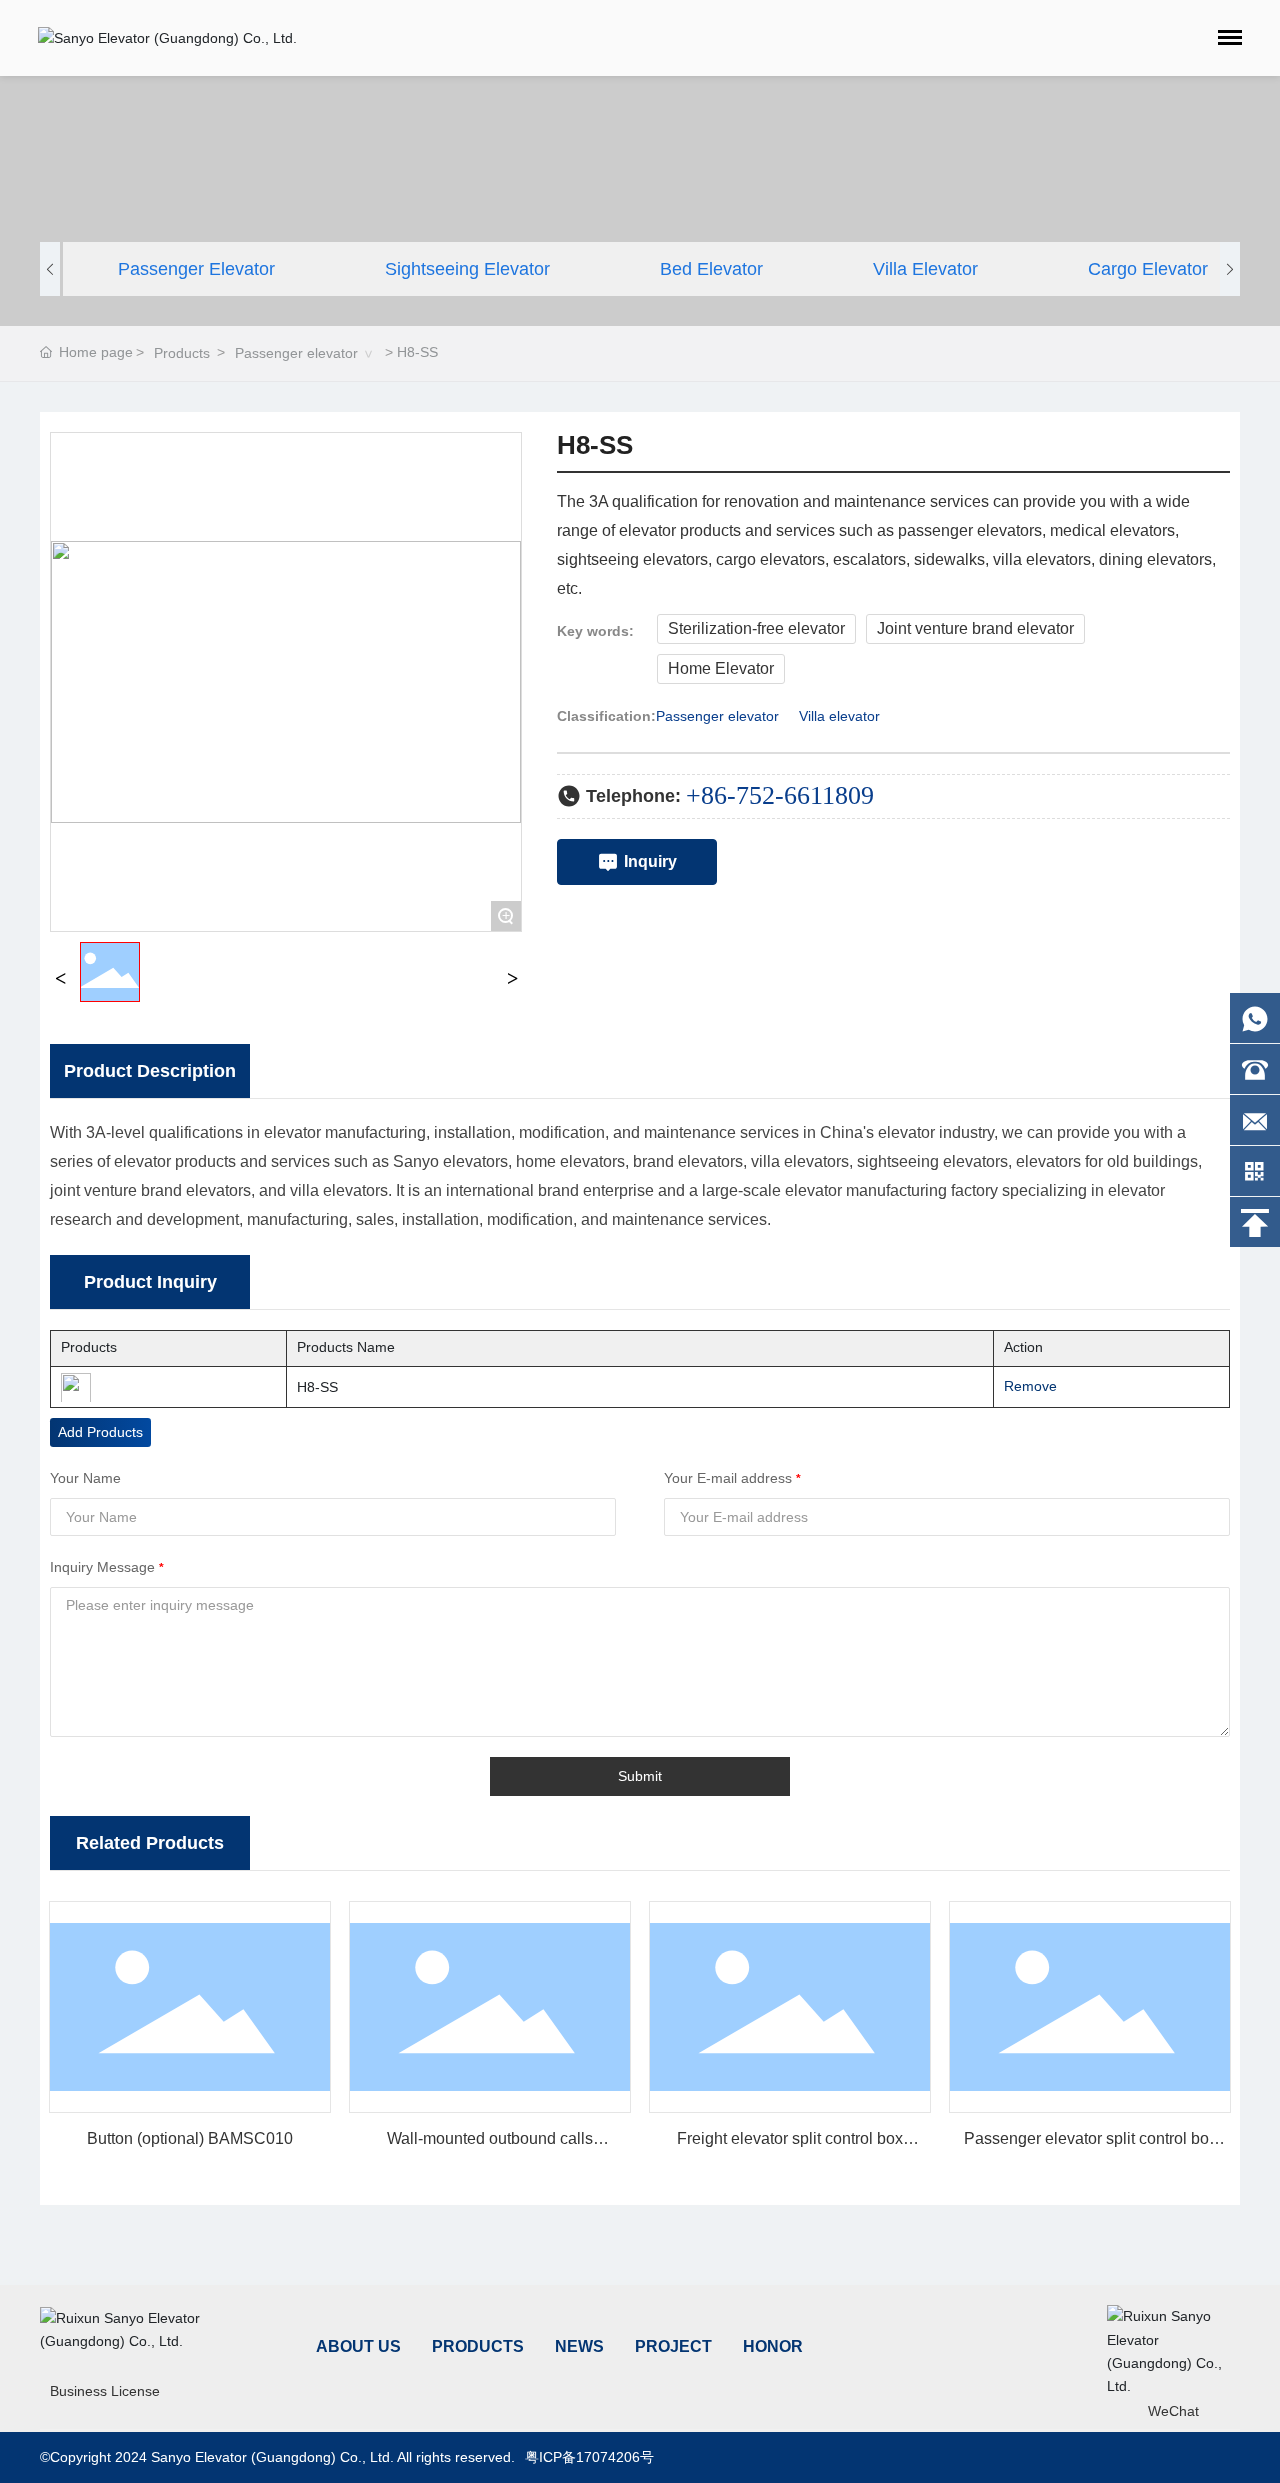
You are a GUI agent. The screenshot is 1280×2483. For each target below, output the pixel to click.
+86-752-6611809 (780, 795)
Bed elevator (711, 269)
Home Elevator (721, 668)
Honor (773, 2346)
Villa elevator (925, 269)
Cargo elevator (1148, 269)
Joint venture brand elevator (975, 628)
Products (182, 353)
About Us (358, 2346)
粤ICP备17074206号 (589, 2457)
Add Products (100, 1432)
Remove (1024, 1386)
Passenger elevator (196, 269)
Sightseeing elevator (467, 269)
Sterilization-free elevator (756, 628)
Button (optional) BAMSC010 (190, 2138)
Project (673, 2346)
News (579, 2346)
